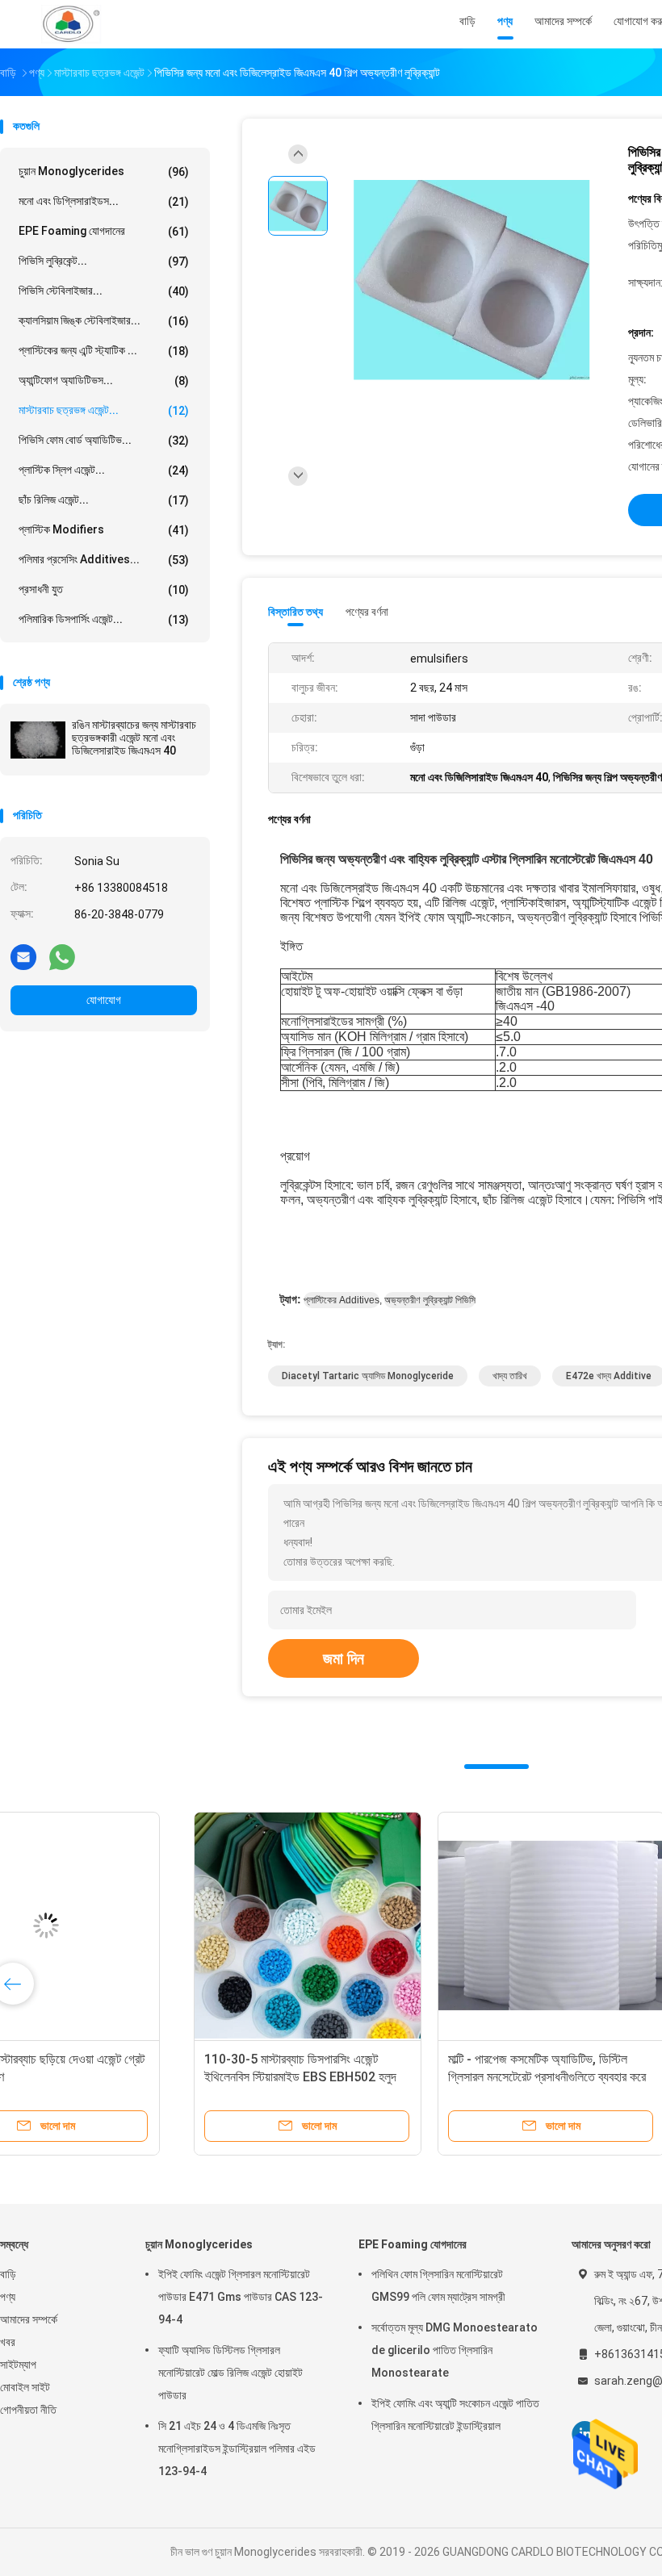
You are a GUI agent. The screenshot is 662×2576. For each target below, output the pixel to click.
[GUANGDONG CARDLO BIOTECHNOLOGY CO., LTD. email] (23, 956)
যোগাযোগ (104, 1000)
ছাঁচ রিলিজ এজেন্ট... (104, 500)
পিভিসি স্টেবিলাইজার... (104, 291)
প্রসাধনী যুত (104, 590)
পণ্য (8, 2297)
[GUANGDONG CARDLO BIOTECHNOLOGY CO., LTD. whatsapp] (62, 956)
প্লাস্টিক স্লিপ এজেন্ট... (104, 470)
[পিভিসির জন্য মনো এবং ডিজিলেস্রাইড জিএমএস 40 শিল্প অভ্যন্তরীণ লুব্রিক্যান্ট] (471, 280)
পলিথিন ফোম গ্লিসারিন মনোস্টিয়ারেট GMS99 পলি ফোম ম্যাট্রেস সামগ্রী (438, 2285)
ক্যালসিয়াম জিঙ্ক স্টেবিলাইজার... (104, 321)
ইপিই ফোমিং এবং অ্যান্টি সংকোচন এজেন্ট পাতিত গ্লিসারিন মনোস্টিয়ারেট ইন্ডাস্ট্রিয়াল (455, 2415)
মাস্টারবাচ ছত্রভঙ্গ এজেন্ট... (104, 410)
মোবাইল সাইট (25, 2387)
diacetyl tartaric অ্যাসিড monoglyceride (368, 1376)
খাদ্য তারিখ (510, 1376)
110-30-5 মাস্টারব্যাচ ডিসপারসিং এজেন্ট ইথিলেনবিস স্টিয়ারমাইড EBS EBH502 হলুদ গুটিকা (119, 2077)
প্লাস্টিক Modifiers (104, 530)
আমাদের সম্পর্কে (29, 2319)
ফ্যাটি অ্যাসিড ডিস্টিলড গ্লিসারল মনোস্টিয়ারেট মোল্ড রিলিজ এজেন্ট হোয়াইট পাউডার (230, 2373)
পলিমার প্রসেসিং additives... (104, 560)
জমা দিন (344, 1658)
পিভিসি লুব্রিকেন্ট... (104, 261)
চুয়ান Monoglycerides (104, 171)
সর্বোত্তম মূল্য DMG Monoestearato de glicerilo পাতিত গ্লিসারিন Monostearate (455, 2350)
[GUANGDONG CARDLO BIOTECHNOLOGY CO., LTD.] (71, 24)
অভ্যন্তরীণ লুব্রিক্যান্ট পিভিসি (430, 1300)
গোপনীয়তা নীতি (28, 2410)
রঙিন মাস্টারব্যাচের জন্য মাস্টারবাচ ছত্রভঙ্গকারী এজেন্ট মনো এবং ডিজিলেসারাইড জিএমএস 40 (134, 738)
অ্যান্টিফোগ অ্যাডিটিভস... (104, 381)
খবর (8, 2342)
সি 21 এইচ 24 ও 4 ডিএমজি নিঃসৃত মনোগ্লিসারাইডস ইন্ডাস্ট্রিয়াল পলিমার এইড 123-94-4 (237, 2448)
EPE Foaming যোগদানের (104, 231)
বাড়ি (8, 2274)
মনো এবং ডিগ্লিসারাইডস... (104, 201)
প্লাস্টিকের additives (341, 1300)
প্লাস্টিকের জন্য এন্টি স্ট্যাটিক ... (104, 351)
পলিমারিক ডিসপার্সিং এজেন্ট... (104, 619)
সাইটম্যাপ (18, 2365)
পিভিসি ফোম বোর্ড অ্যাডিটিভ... (104, 440)
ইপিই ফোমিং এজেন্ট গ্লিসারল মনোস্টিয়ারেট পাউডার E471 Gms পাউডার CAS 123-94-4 (241, 2297)
